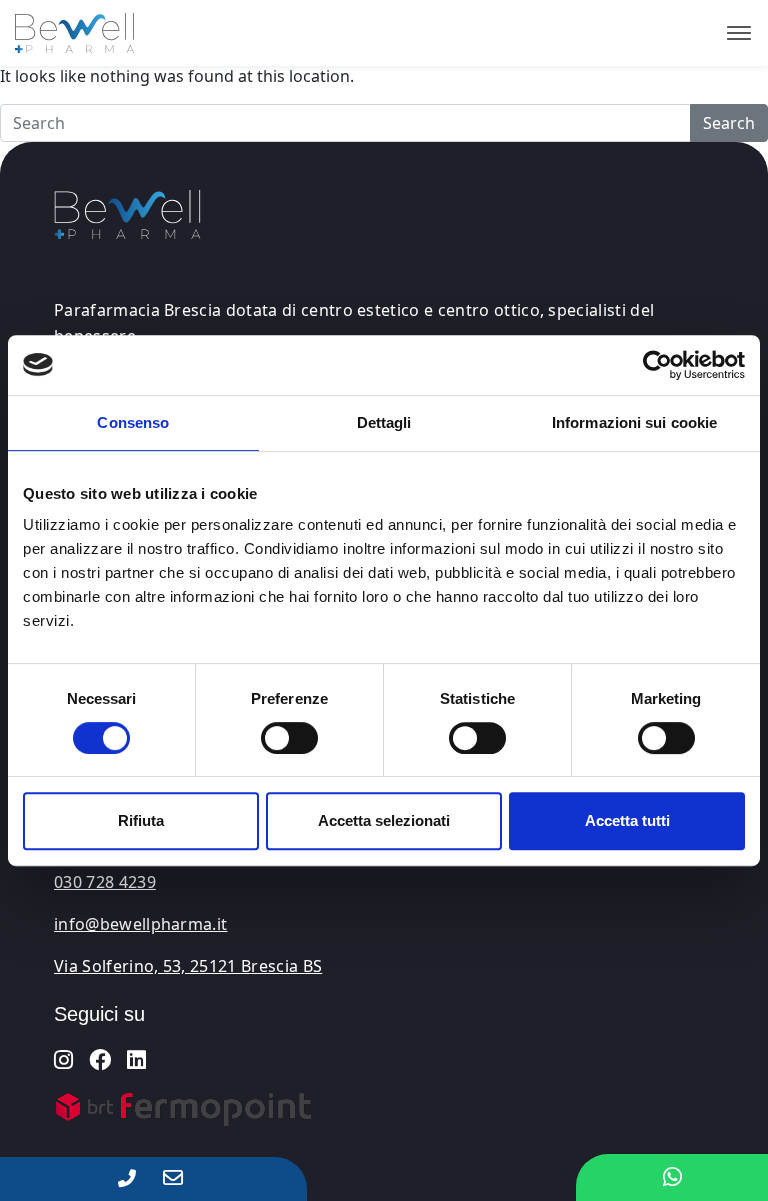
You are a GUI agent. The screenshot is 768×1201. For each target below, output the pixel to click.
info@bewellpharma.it (140, 924)
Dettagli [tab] (384, 422)
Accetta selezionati (384, 820)
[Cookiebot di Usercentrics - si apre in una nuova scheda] (657, 365)
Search (729, 123)
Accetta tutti (627, 820)
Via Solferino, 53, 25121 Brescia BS (188, 966)
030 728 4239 (105, 882)
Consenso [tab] (133, 422)
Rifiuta (141, 820)
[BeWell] (67, 33)
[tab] (184, 1014)
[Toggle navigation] (739, 33)
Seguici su (99, 1014)
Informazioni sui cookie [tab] (634, 422)
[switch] (289, 738)
